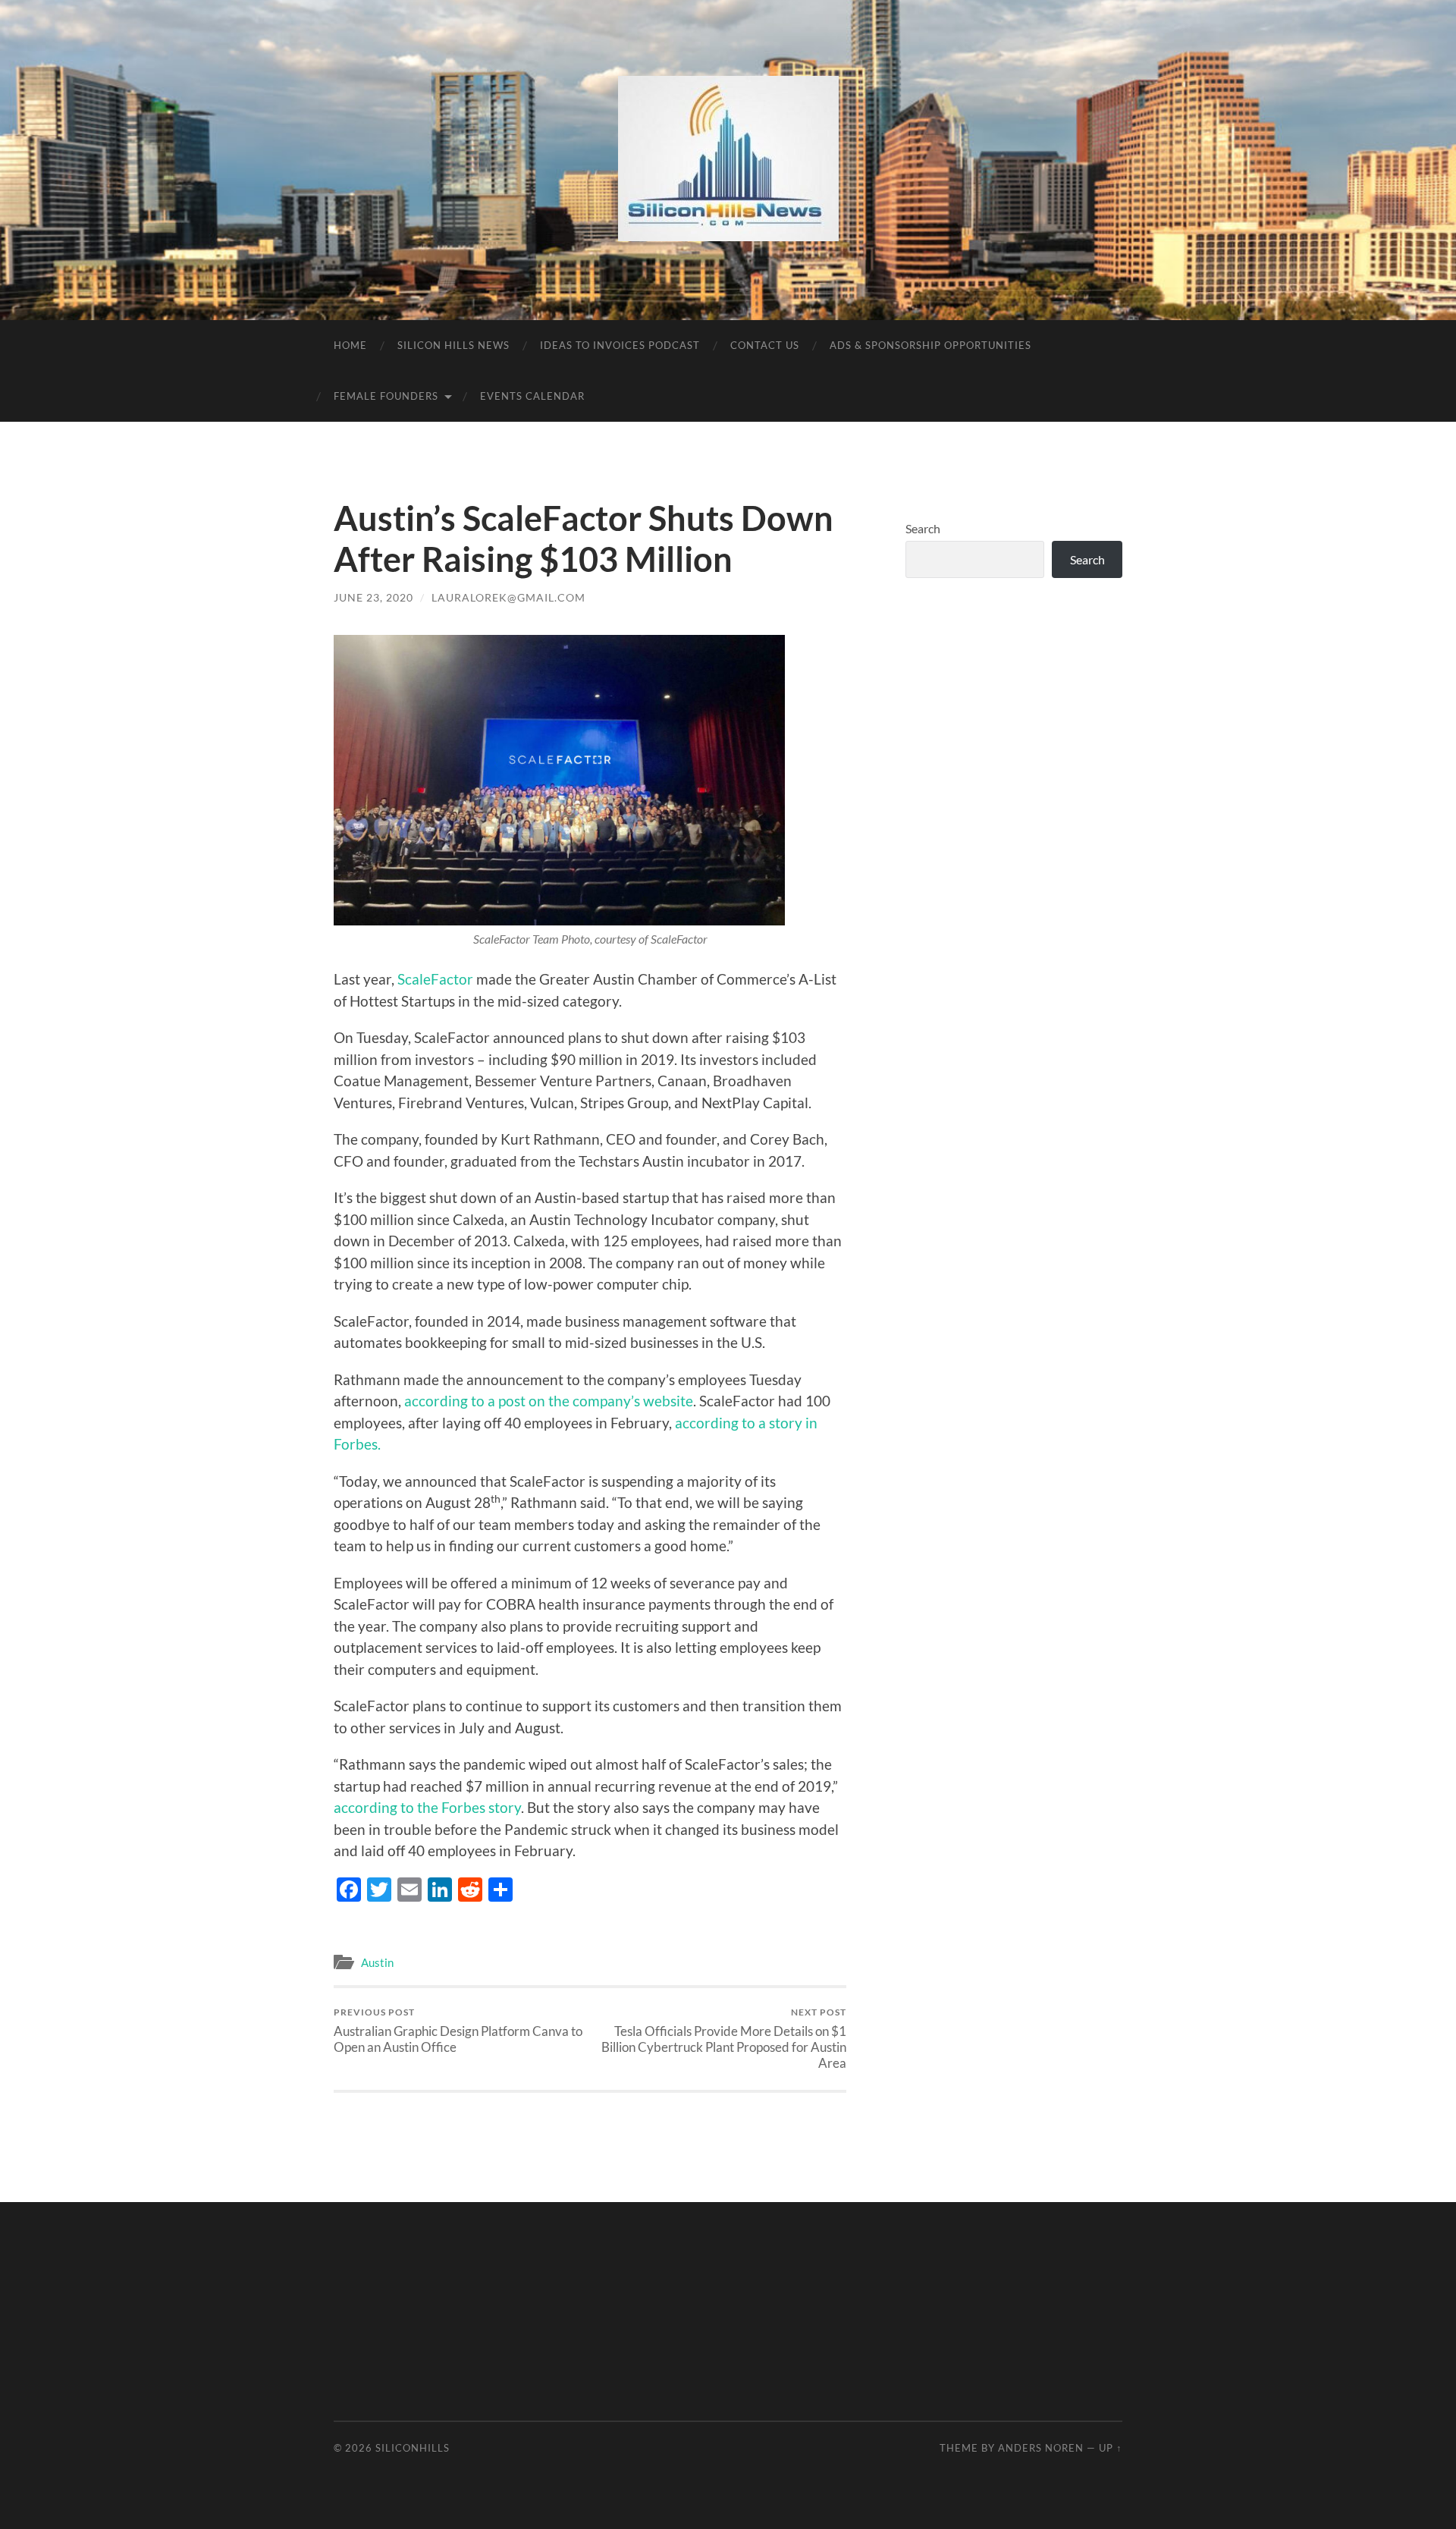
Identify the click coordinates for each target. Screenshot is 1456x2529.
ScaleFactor (437, 979)
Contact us (765, 345)
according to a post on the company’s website (549, 1401)
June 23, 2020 (373, 597)
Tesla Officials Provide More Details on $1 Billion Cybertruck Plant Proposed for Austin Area (724, 2039)
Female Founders (386, 396)
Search (923, 528)
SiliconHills (413, 2448)
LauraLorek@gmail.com (508, 597)
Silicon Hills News (453, 345)
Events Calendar (532, 396)
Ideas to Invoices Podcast (620, 345)
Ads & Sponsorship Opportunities (930, 345)
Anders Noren (1041, 2448)
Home (350, 345)
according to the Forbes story (427, 1807)
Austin (377, 1962)
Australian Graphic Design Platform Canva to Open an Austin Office (458, 2031)
